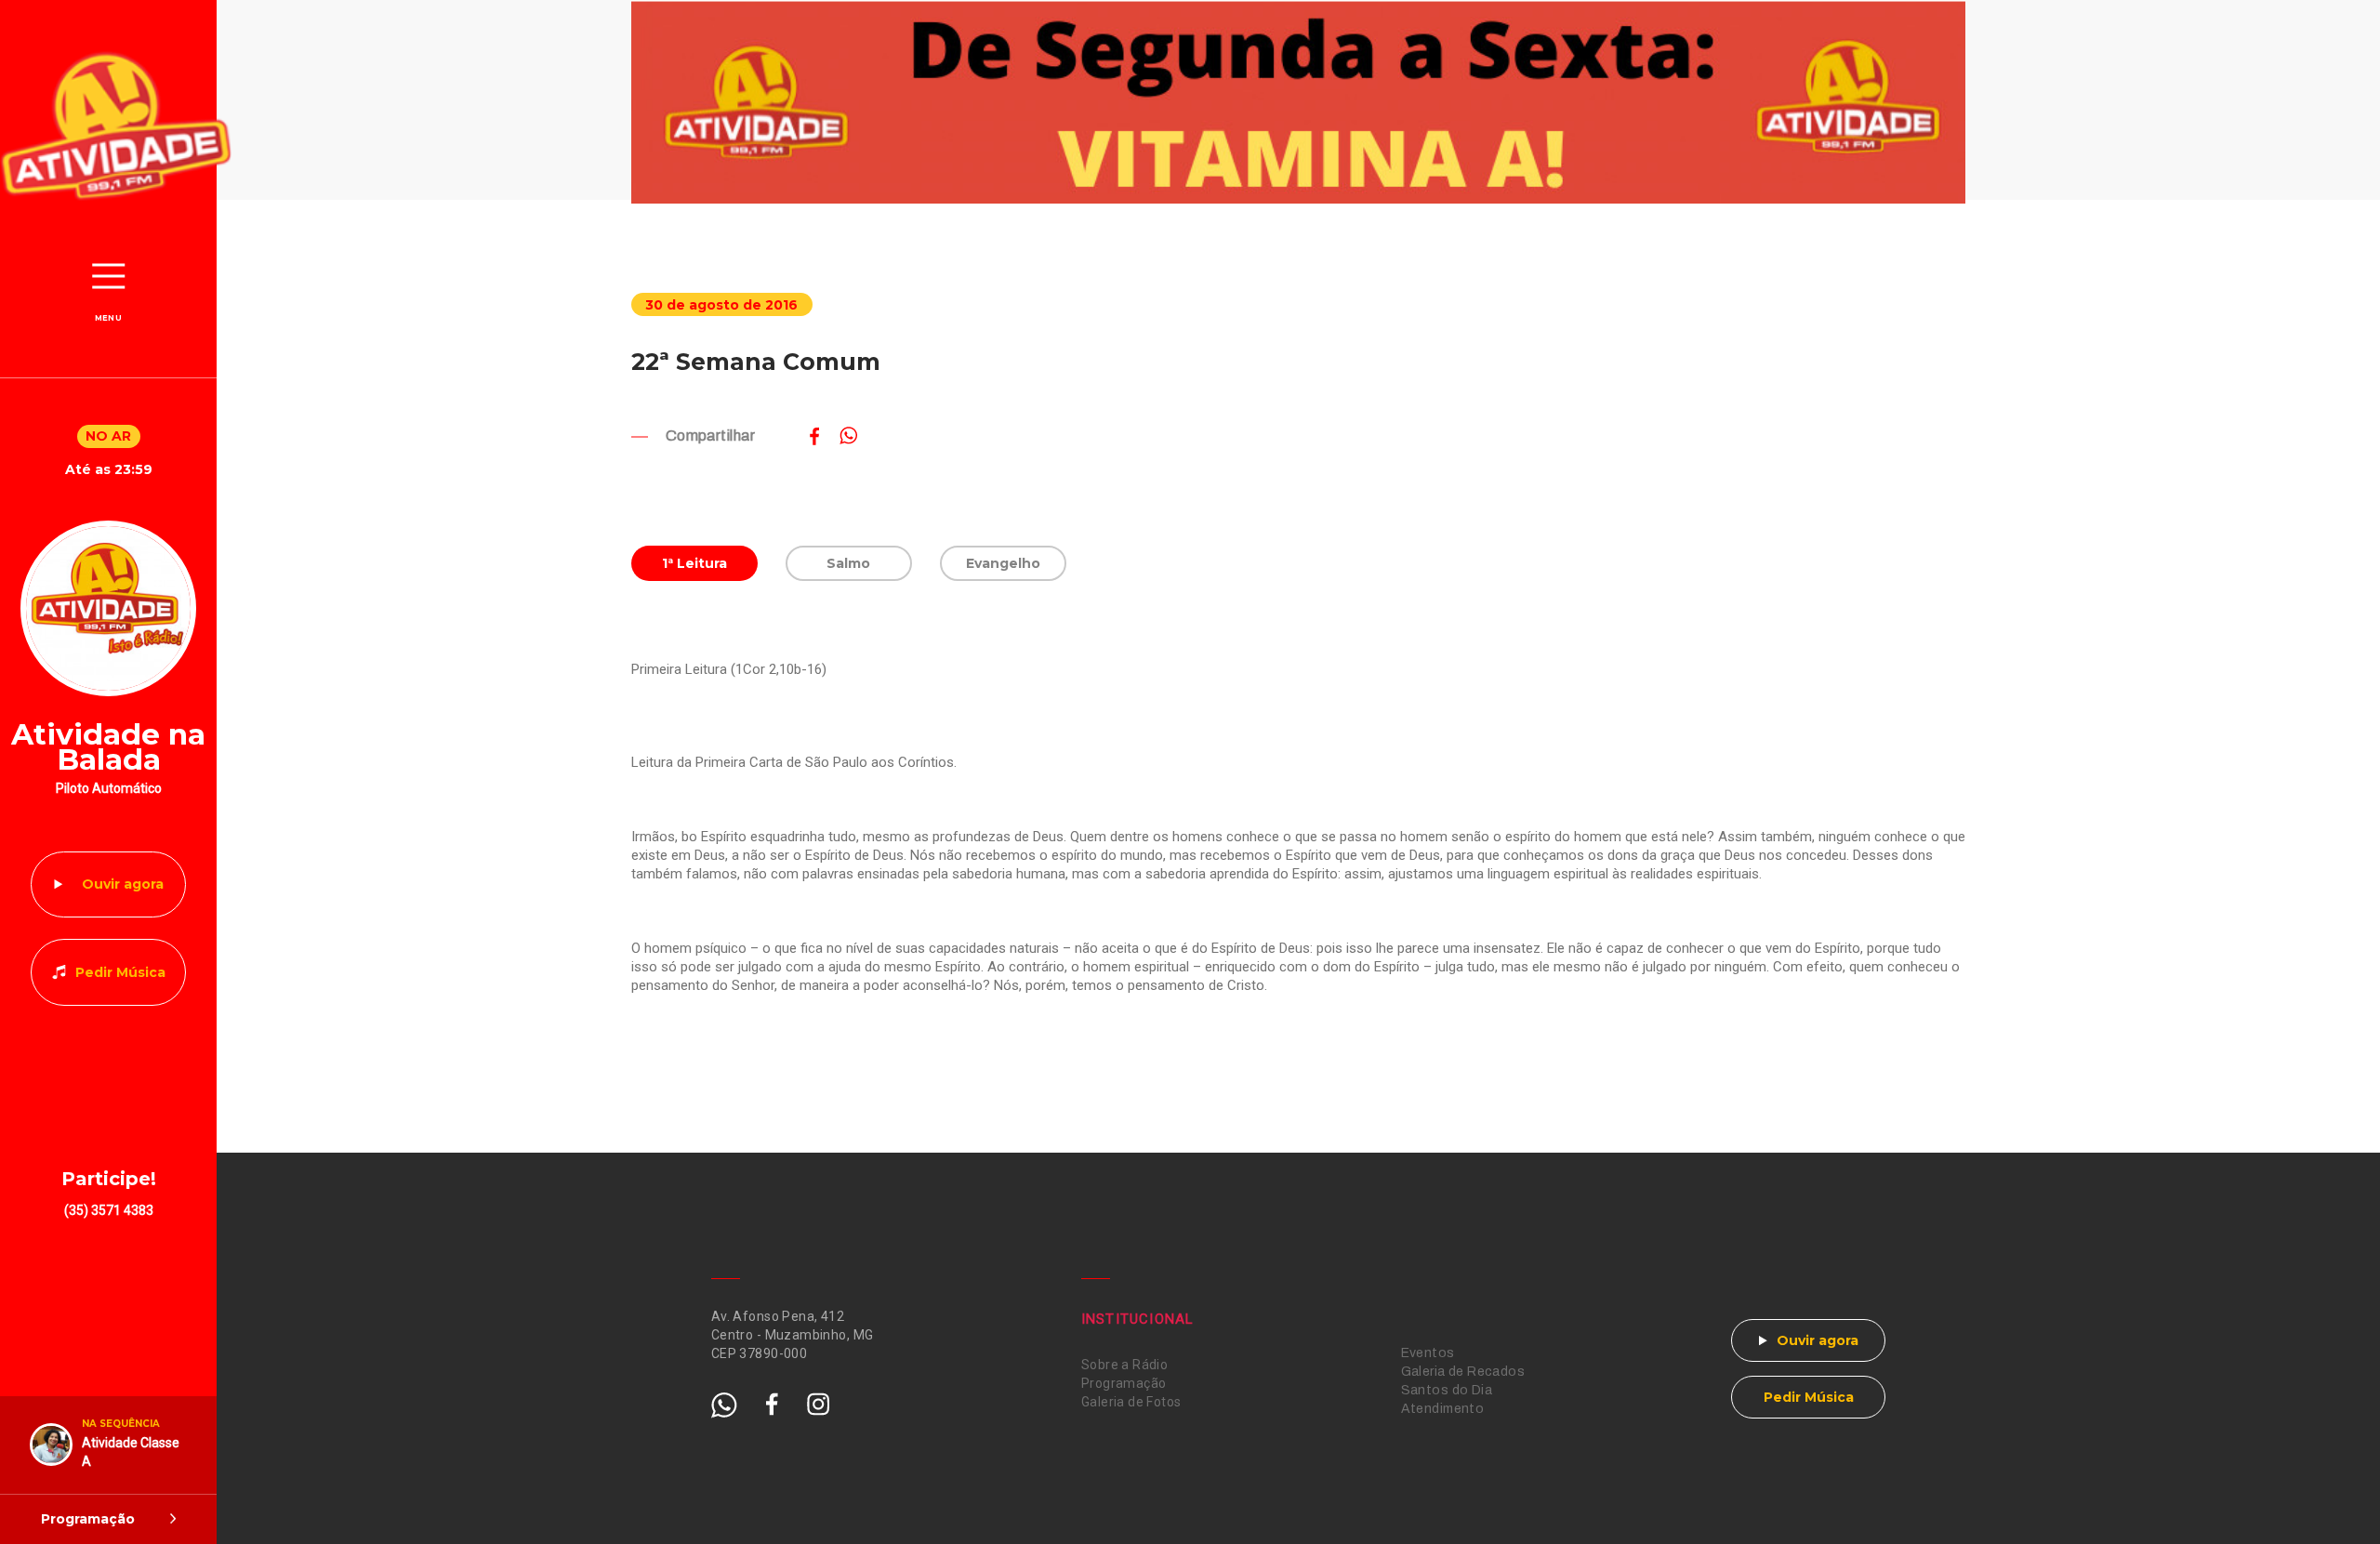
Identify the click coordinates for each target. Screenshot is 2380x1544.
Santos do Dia (1447, 1390)
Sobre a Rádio (1124, 1365)
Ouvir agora (123, 884)
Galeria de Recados (1463, 1372)
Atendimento (1443, 1409)
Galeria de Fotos (1131, 1402)
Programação (1124, 1383)
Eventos (1428, 1353)
